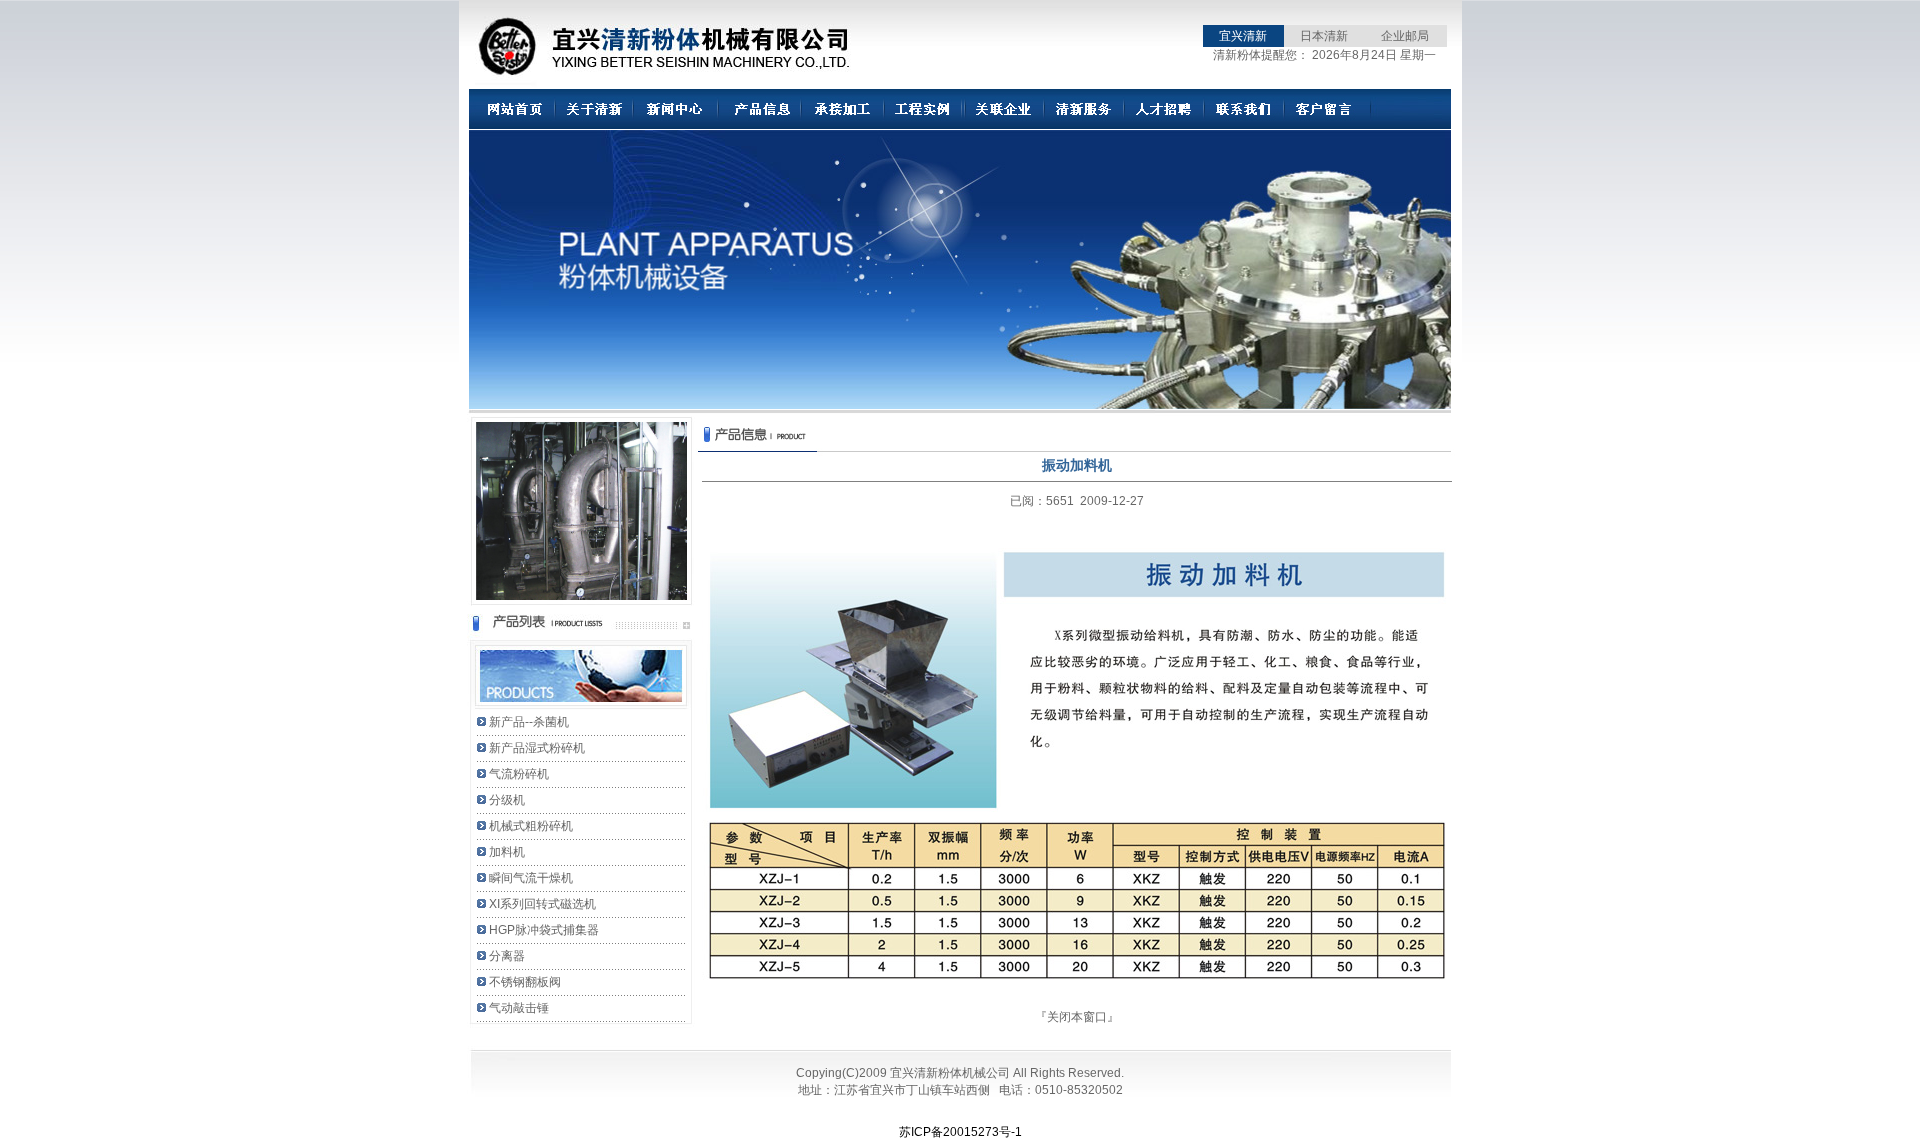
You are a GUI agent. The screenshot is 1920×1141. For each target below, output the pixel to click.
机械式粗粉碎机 (531, 826)
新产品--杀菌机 (529, 722)
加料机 (507, 852)
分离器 (507, 956)
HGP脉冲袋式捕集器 (544, 930)
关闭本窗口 (1077, 1017)
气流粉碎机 (519, 774)
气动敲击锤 (519, 1008)
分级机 (507, 800)
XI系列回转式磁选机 (542, 904)
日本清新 (1324, 36)
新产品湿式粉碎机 (537, 748)
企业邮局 (1405, 36)
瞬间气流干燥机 (531, 878)
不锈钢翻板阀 (525, 982)
